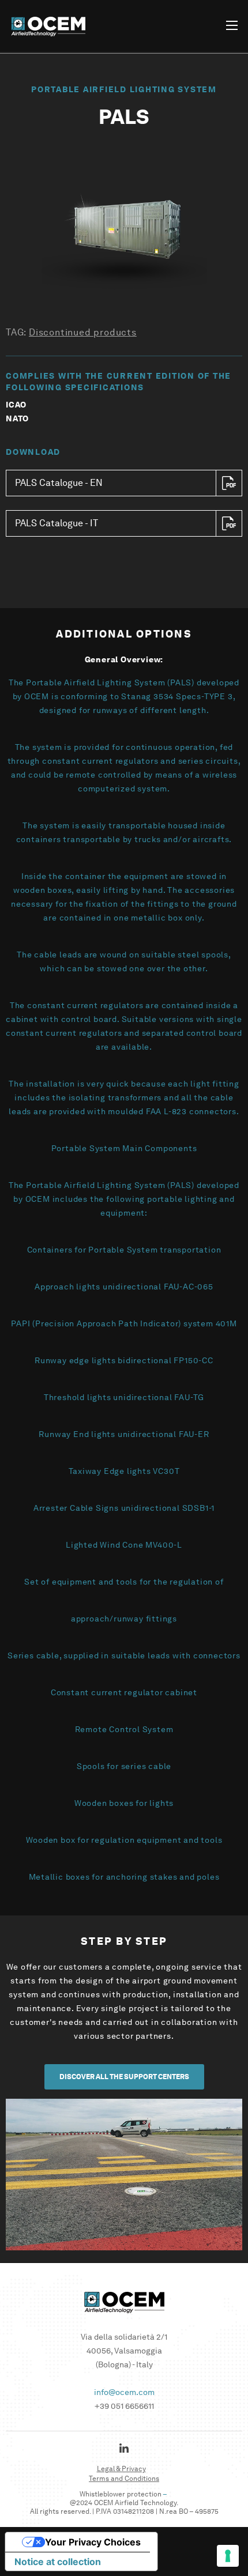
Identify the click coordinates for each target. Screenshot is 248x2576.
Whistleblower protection (121, 2494)
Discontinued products (83, 332)
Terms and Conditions (124, 2478)
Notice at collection (58, 2562)
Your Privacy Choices (93, 2542)
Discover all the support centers (124, 2077)
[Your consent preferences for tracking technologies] (228, 2556)
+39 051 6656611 (124, 2406)
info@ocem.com (124, 2392)
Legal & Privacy (121, 2468)
